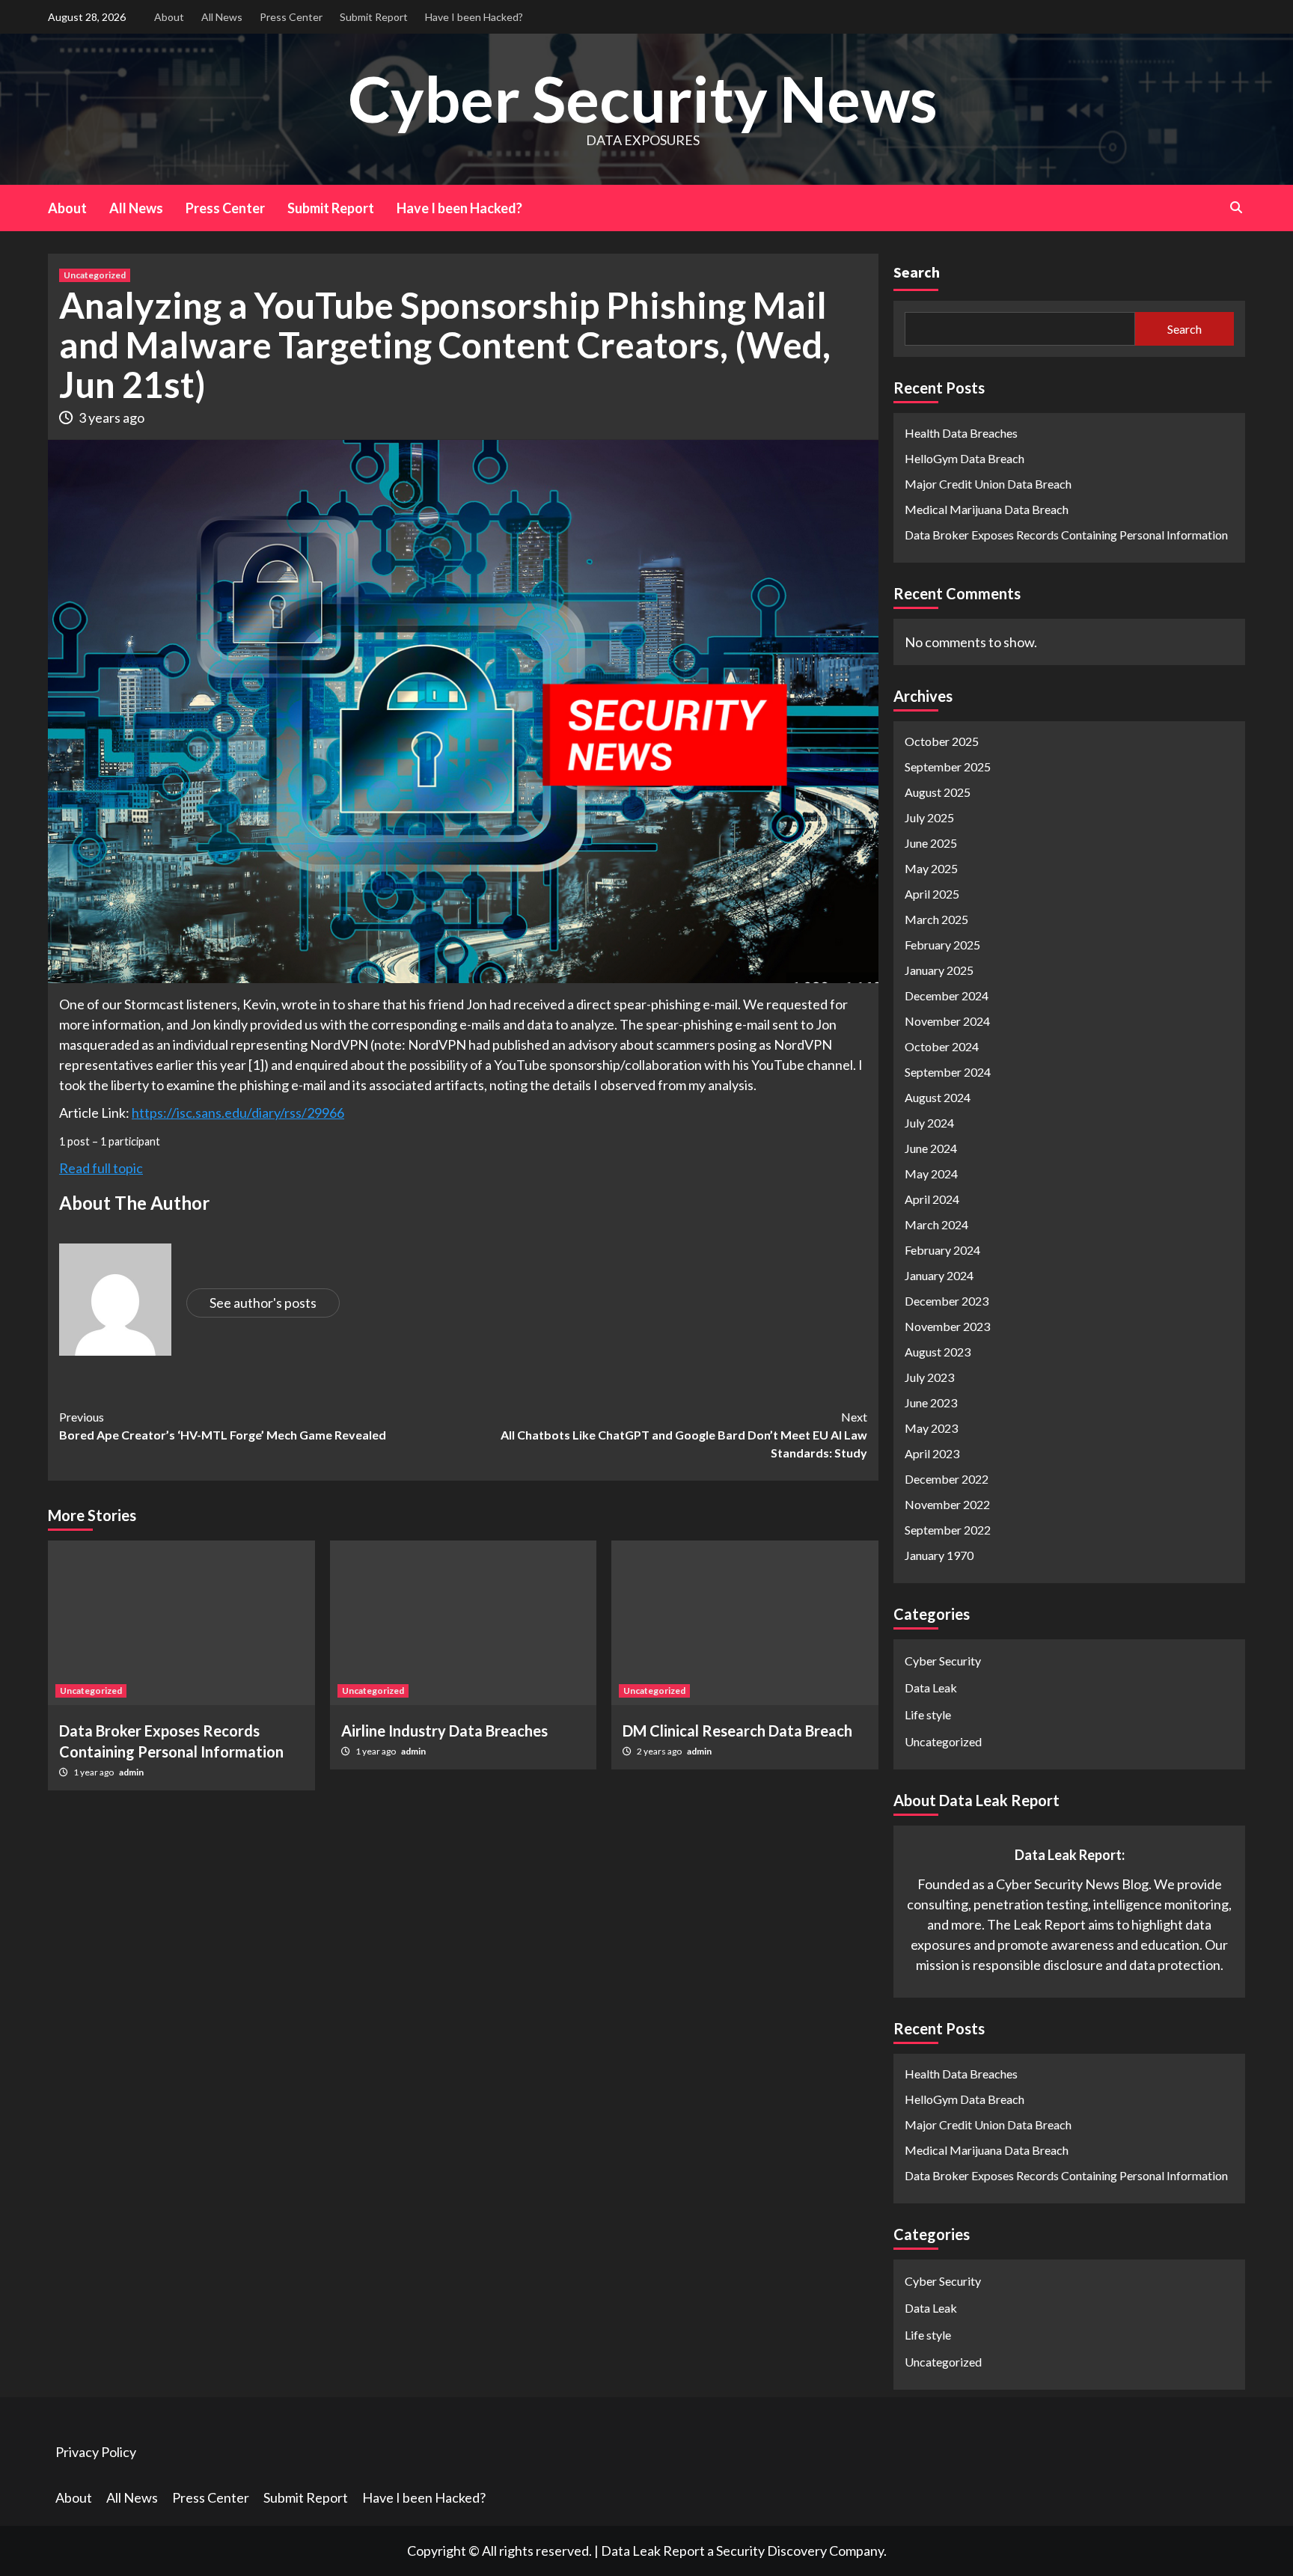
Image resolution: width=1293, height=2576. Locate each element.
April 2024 (932, 1199)
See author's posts (263, 1303)
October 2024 (942, 1046)
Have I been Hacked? (474, 17)
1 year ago (94, 1772)
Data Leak (931, 1688)
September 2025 (948, 767)
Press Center (291, 17)
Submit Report (374, 17)
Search (917, 272)
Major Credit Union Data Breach (988, 484)
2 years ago (660, 1751)
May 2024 (931, 1174)
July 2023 (929, 1377)
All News (222, 17)
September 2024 (948, 1072)
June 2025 (931, 843)
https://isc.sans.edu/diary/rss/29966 (238, 1113)
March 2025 (936, 919)
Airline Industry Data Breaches (444, 1731)
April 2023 (932, 1453)
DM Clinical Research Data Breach (737, 1731)
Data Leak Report (653, 2551)
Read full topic (101, 1168)
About (169, 17)
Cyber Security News (643, 98)
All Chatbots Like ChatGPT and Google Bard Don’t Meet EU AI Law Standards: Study (684, 1435)
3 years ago (111, 417)
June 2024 (931, 1148)
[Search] (1236, 207)
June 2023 (931, 1402)
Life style (928, 1714)
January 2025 (939, 970)
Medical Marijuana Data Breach (987, 509)
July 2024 (929, 1123)
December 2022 (947, 1479)
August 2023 (938, 1352)
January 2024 (939, 1275)
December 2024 (947, 995)
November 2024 (947, 1021)
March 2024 (936, 1224)
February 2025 (942, 945)
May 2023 (931, 1428)
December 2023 (947, 1301)
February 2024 (942, 1250)
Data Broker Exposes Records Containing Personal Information (1066, 535)
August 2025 (938, 792)
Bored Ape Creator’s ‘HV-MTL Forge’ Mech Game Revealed (223, 1426)
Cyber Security (943, 1661)
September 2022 (948, 1530)
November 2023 (947, 1326)
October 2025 (942, 741)
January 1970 (939, 1555)
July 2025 (929, 817)
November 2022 (947, 1504)
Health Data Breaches (961, 433)
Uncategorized (95, 275)
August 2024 (938, 1097)
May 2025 (931, 868)
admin (131, 1772)
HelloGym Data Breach (965, 458)
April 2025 (932, 894)
